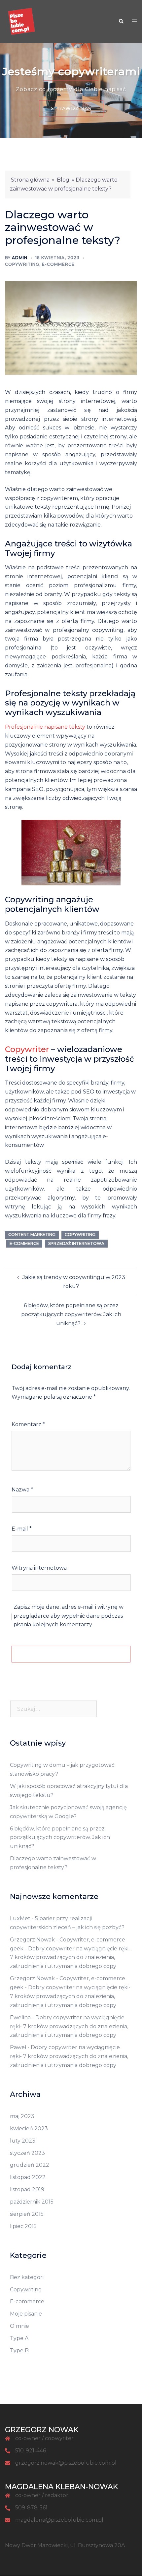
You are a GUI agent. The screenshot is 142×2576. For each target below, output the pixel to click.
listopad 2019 (27, 2189)
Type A (19, 2338)
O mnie (19, 2326)
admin (20, 258)
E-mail (22, 1529)
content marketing (32, 1234)
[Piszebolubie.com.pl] (21, 21)
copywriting (80, 1234)
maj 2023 (22, 2116)
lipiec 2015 (23, 2226)
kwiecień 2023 (29, 2128)
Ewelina (20, 2017)
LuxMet (20, 1918)
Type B (19, 2351)
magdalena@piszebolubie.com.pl (59, 2520)
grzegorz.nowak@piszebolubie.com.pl (66, 2463)
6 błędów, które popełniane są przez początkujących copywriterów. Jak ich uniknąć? (71, 1314)
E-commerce (58, 264)
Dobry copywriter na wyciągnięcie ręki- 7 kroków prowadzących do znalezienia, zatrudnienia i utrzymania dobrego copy (70, 1958)
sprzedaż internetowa (76, 1243)
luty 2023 (23, 2141)
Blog (63, 180)
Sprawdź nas (71, 109)
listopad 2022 (28, 2177)
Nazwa (22, 1490)
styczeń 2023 (27, 2153)
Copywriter (27, 1049)
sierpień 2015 (27, 2214)
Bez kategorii (27, 2277)
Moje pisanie (26, 2314)
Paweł (18, 2047)
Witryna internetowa (39, 1568)
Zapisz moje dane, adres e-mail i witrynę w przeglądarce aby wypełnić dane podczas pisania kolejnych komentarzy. (69, 1616)
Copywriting (22, 264)
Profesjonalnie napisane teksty (45, 727)
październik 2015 (32, 2202)
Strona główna (30, 180)
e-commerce (24, 1243)
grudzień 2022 (30, 2165)
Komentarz (28, 1424)
